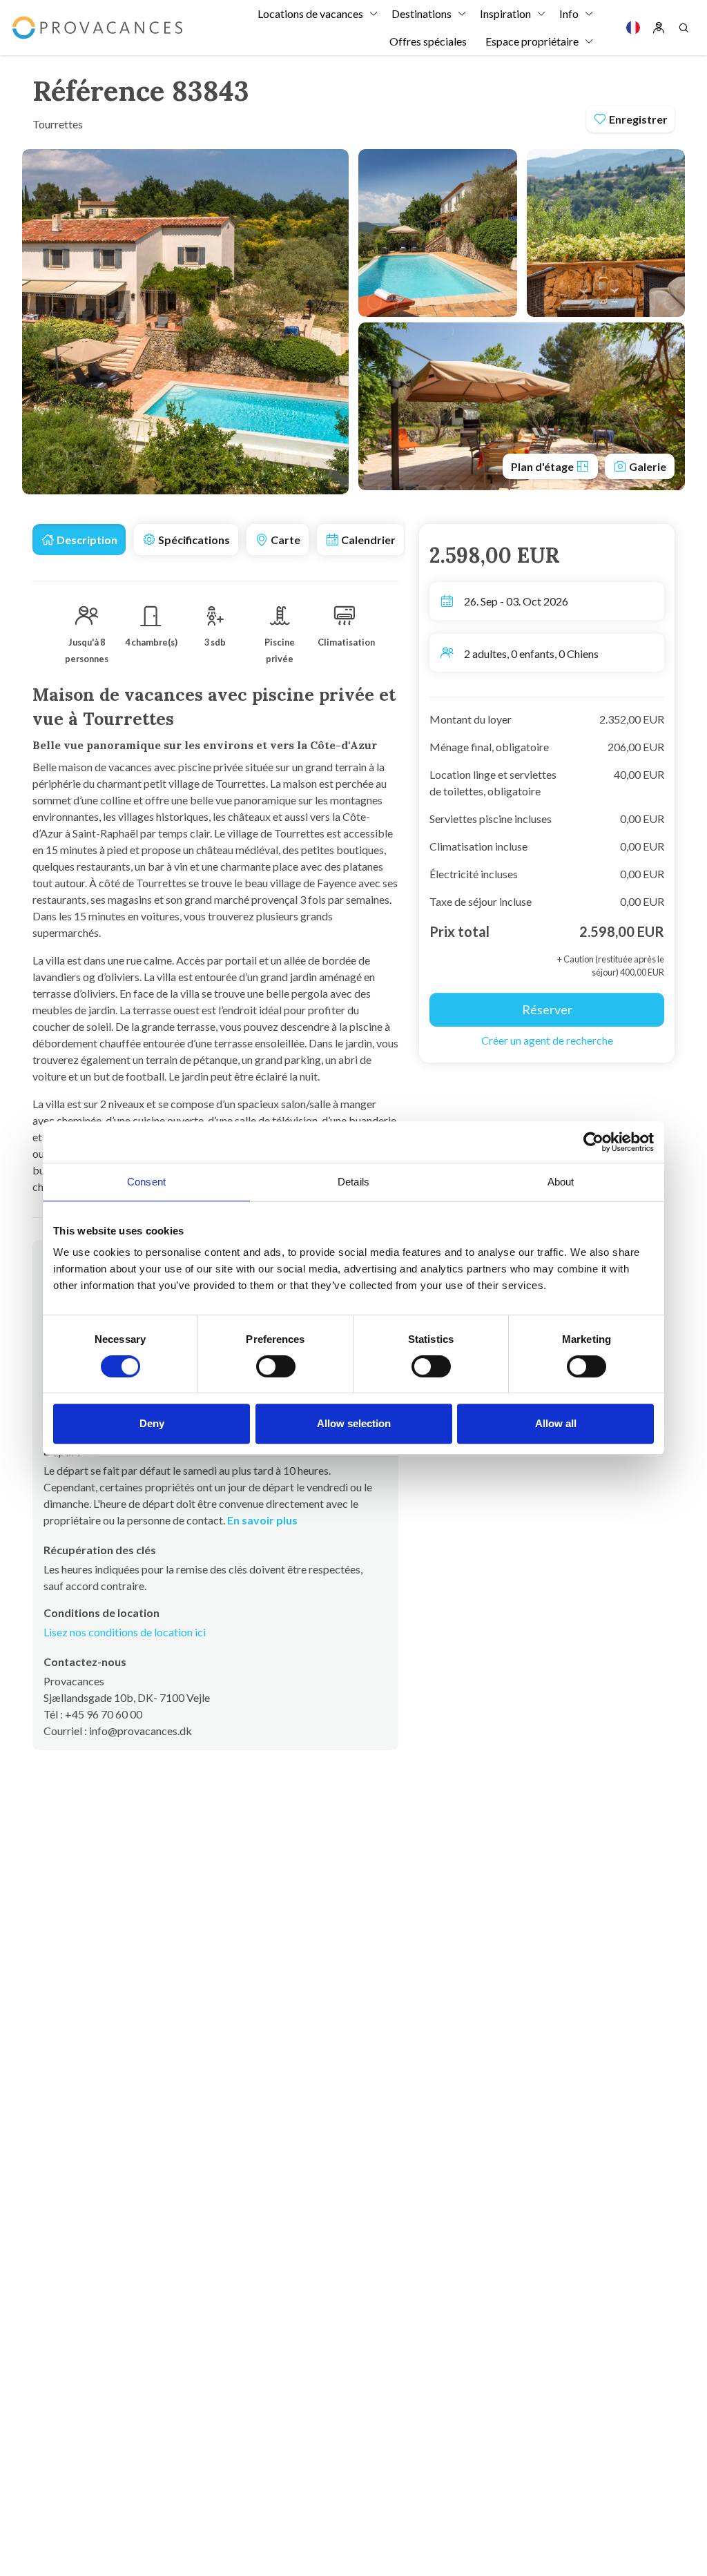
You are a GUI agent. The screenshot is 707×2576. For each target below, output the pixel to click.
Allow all (556, 1423)
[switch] (276, 1366)
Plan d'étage (543, 466)
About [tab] (561, 1182)
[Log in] (659, 28)
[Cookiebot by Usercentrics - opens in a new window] (593, 1142)
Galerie (647, 466)
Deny (152, 1423)
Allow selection (354, 1423)
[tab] (79, 540)
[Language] (633, 28)
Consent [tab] (146, 1182)
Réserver (547, 1009)
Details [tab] (353, 1182)
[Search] (684, 28)
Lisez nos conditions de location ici (125, 1632)
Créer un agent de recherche (547, 1040)
